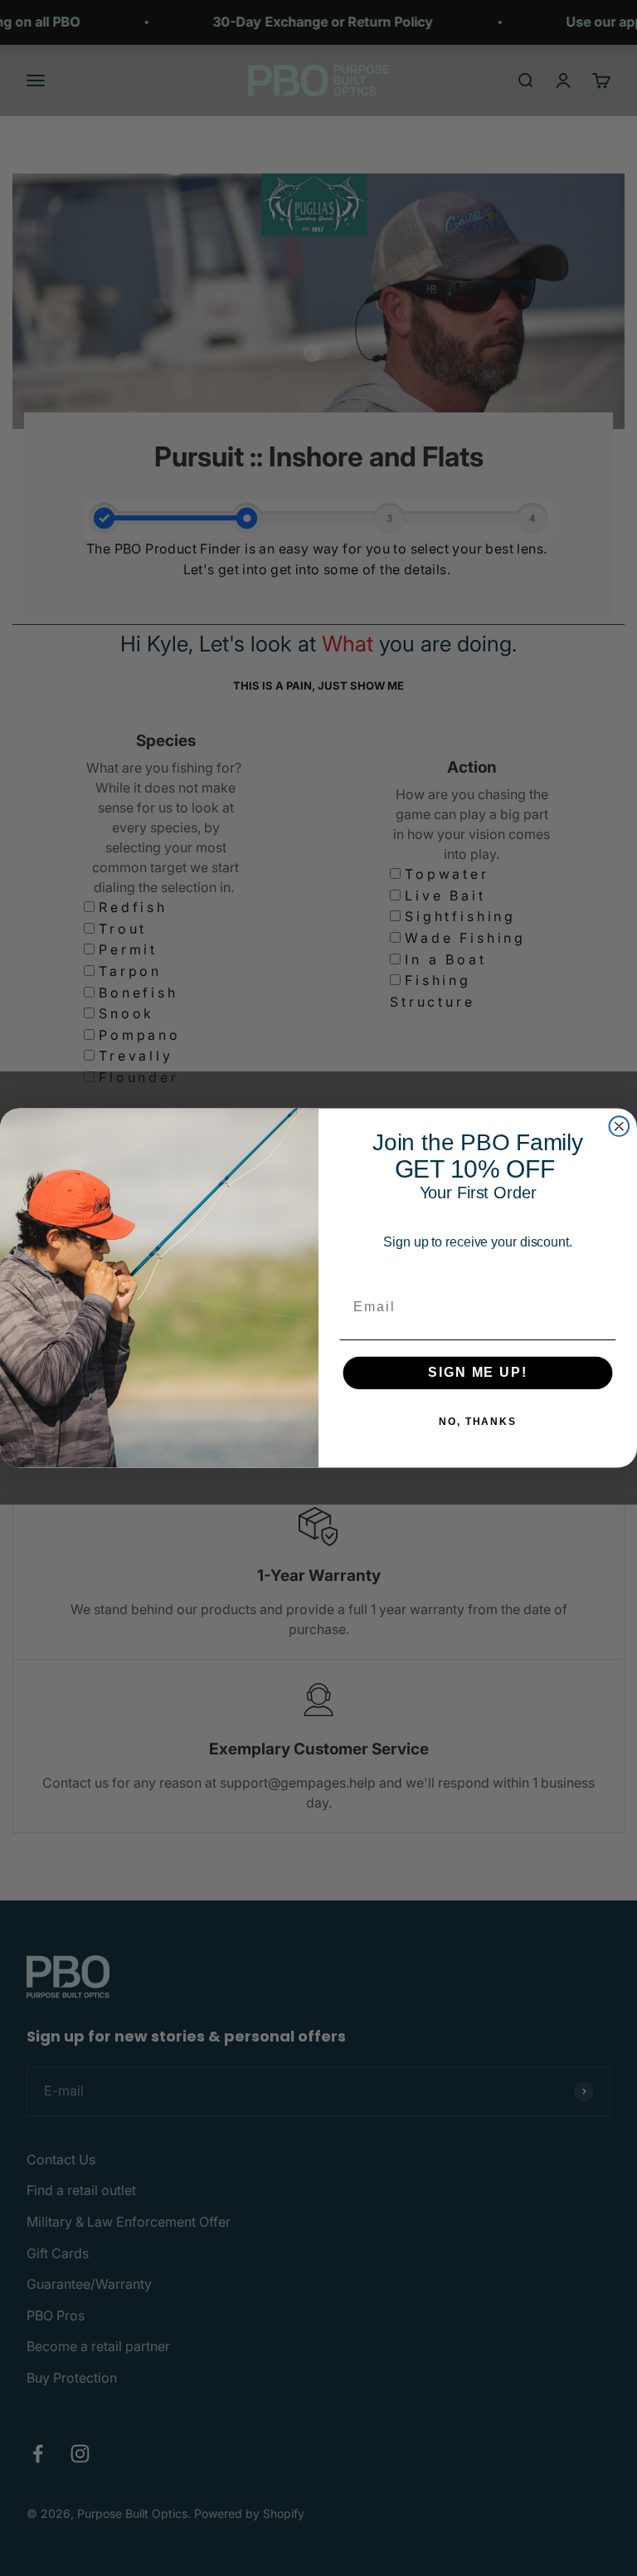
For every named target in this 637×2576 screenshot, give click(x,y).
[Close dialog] (620, 1126)
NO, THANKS (478, 1422)
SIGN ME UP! (477, 1372)
